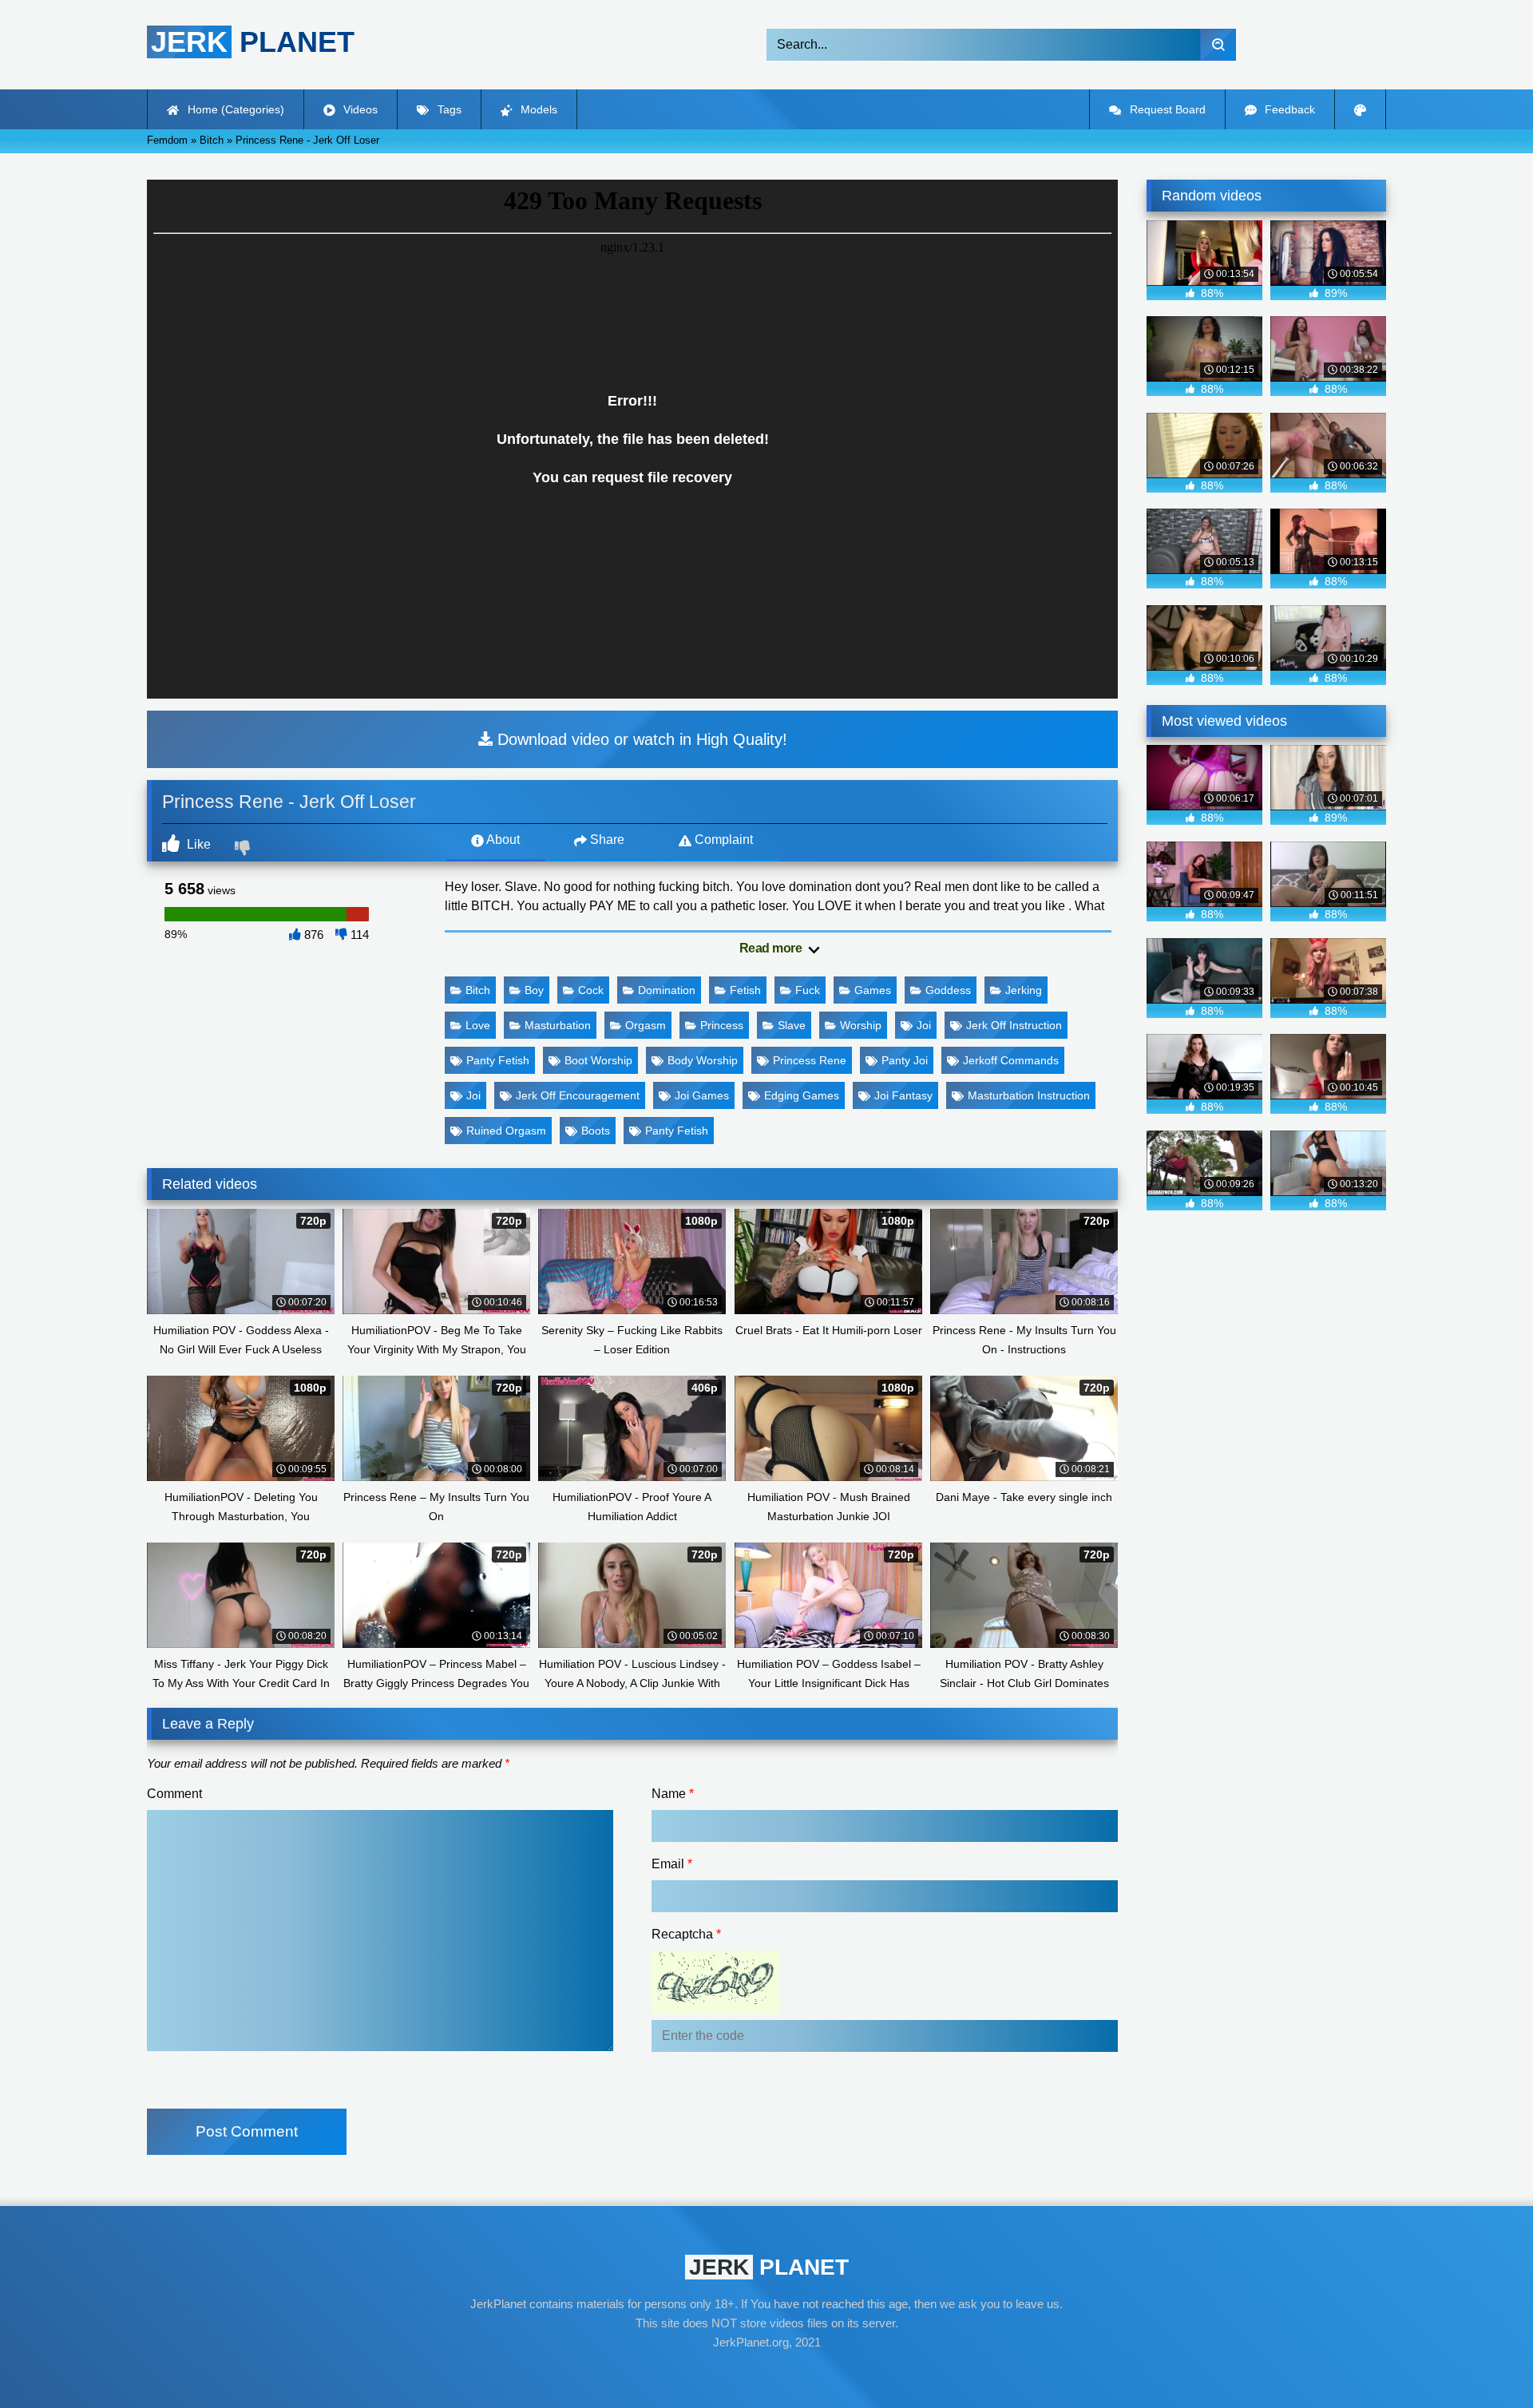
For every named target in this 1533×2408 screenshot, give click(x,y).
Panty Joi (905, 1060)
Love (478, 1025)
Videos (359, 109)
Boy (534, 990)
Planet (253, 42)
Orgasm (646, 1025)
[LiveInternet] (766, 2373)
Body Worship (703, 1060)
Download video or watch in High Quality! (640, 739)
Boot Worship (598, 1060)
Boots (596, 1131)
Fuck (808, 990)
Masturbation (558, 1025)
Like (197, 844)
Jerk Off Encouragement (578, 1095)
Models (537, 109)
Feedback (1288, 109)
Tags (448, 109)
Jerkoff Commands (1011, 1060)
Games (873, 990)
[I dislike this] (244, 850)
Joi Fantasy (903, 1095)
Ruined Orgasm (506, 1131)
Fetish (745, 990)
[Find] (1218, 45)
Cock (591, 990)
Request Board (1166, 109)
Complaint (722, 840)
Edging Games (802, 1095)
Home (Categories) (234, 109)
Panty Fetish (498, 1060)
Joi (924, 1025)
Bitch (478, 990)
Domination (667, 990)
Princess (722, 1025)
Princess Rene (810, 1060)
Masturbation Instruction (1029, 1095)
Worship (861, 1025)
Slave (792, 1025)
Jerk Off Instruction (1014, 1025)
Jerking (1024, 990)
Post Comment (247, 2131)
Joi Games (702, 1095)
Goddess (948, 990)
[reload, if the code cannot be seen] (715, 2010)
